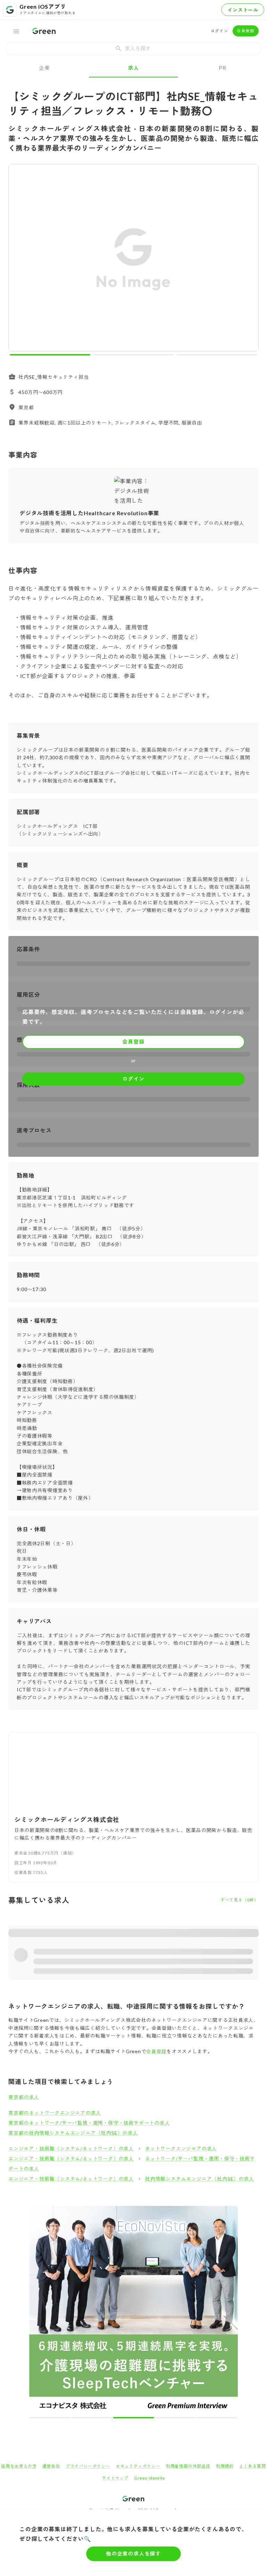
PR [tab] (222, 68)
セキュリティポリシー (138, 2466)
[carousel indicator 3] (217, 355)
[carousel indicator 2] (133, 355)
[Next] (249, 259)
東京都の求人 (24, 2097)
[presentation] (133, 49)
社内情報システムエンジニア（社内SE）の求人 (200, 2179)
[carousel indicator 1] (50, 355)
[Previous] (18, 259)
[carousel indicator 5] (217, 2418)
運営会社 (51, 2466)
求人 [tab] (133, 68)
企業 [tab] (44, 68)
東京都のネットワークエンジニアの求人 (55, 2113)
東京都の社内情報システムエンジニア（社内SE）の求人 (73, 2133)
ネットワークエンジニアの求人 (181, 2148)
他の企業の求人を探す (133, 2553)
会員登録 (246, 31)
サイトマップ (115, 2478)
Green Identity (150, 2478)
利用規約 (225, 2466)
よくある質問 (253, 2466)
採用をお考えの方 (19, 2466)
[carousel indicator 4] (175, 2418)
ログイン (220, 31)
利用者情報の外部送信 (188, 2466)
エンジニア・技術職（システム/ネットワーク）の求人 (71, 2148)
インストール (243, 10)
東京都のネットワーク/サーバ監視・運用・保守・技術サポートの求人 (89, 2123)
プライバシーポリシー (88, 2466)
